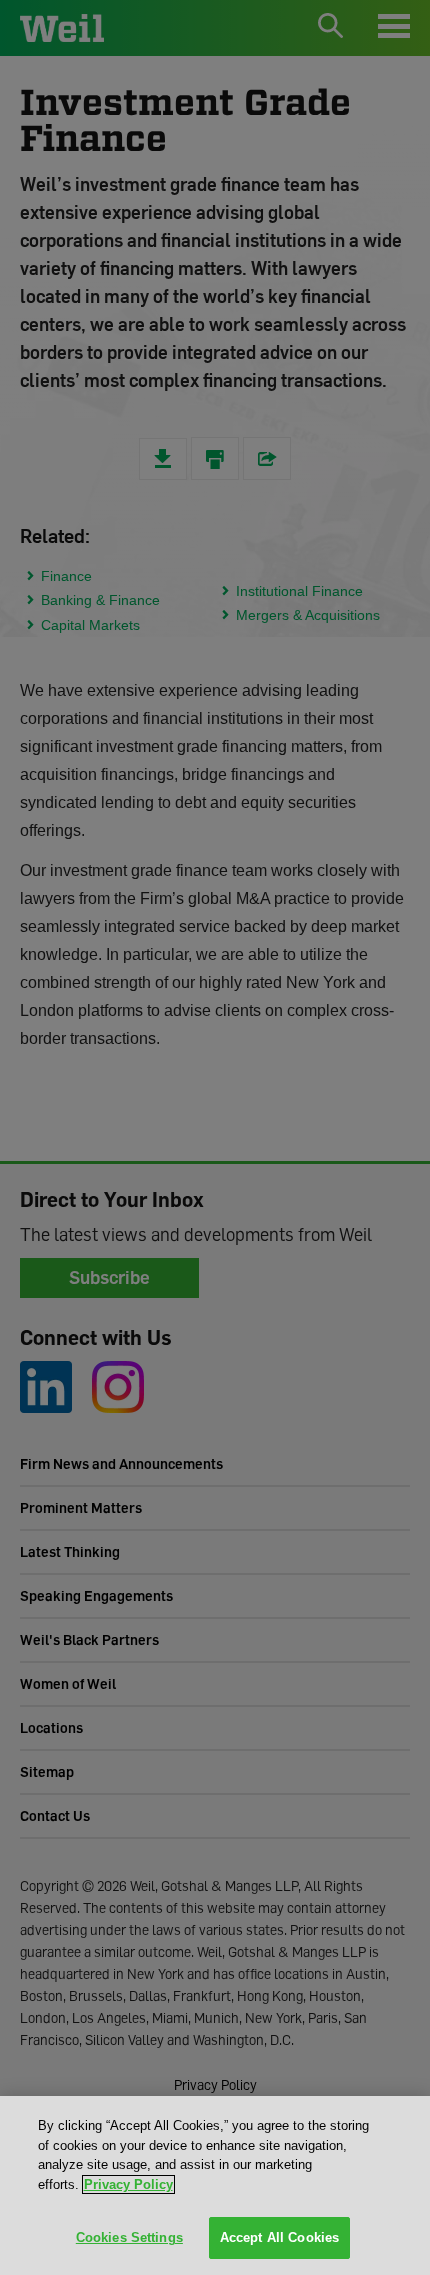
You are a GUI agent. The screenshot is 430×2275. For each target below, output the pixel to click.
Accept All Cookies (279, 2237)
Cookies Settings (129, 2237)
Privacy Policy (128, 2184)
